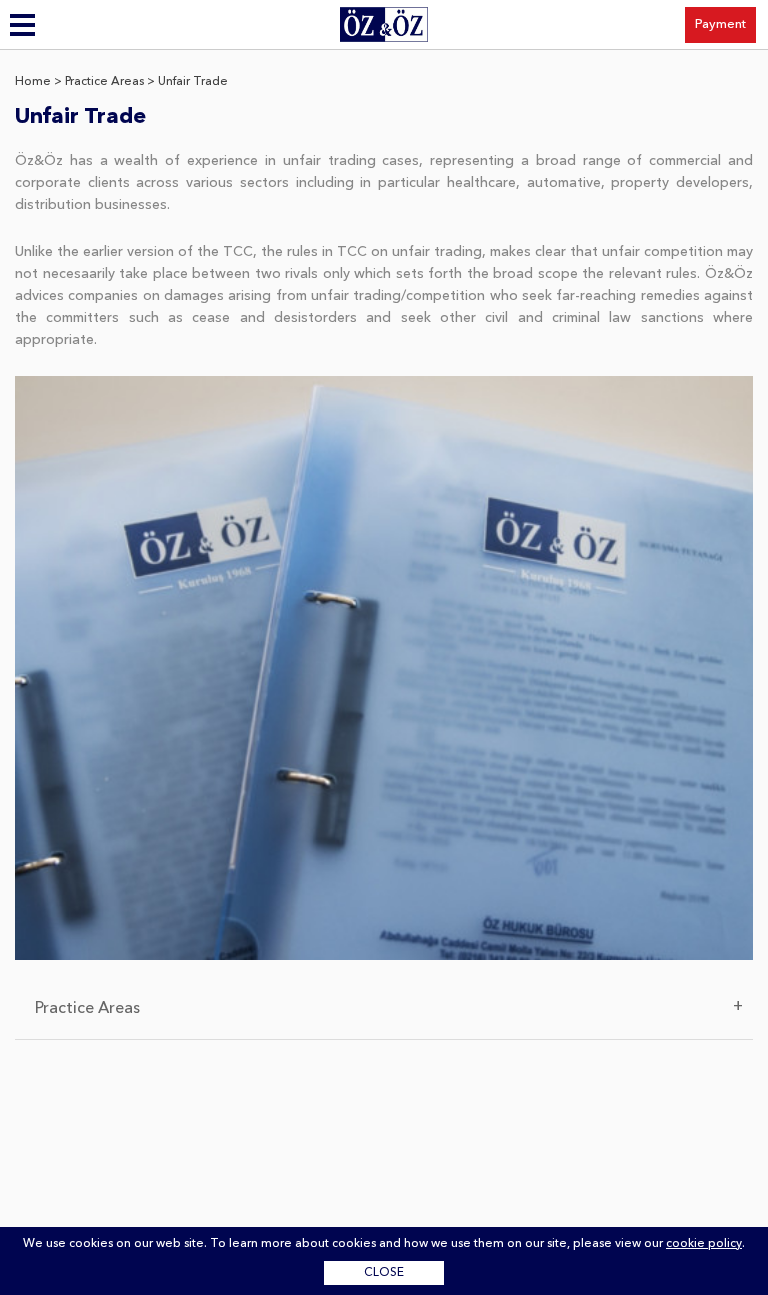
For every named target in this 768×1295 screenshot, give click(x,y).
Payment (720, 24)
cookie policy (704, 1244)
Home (33, 82)
